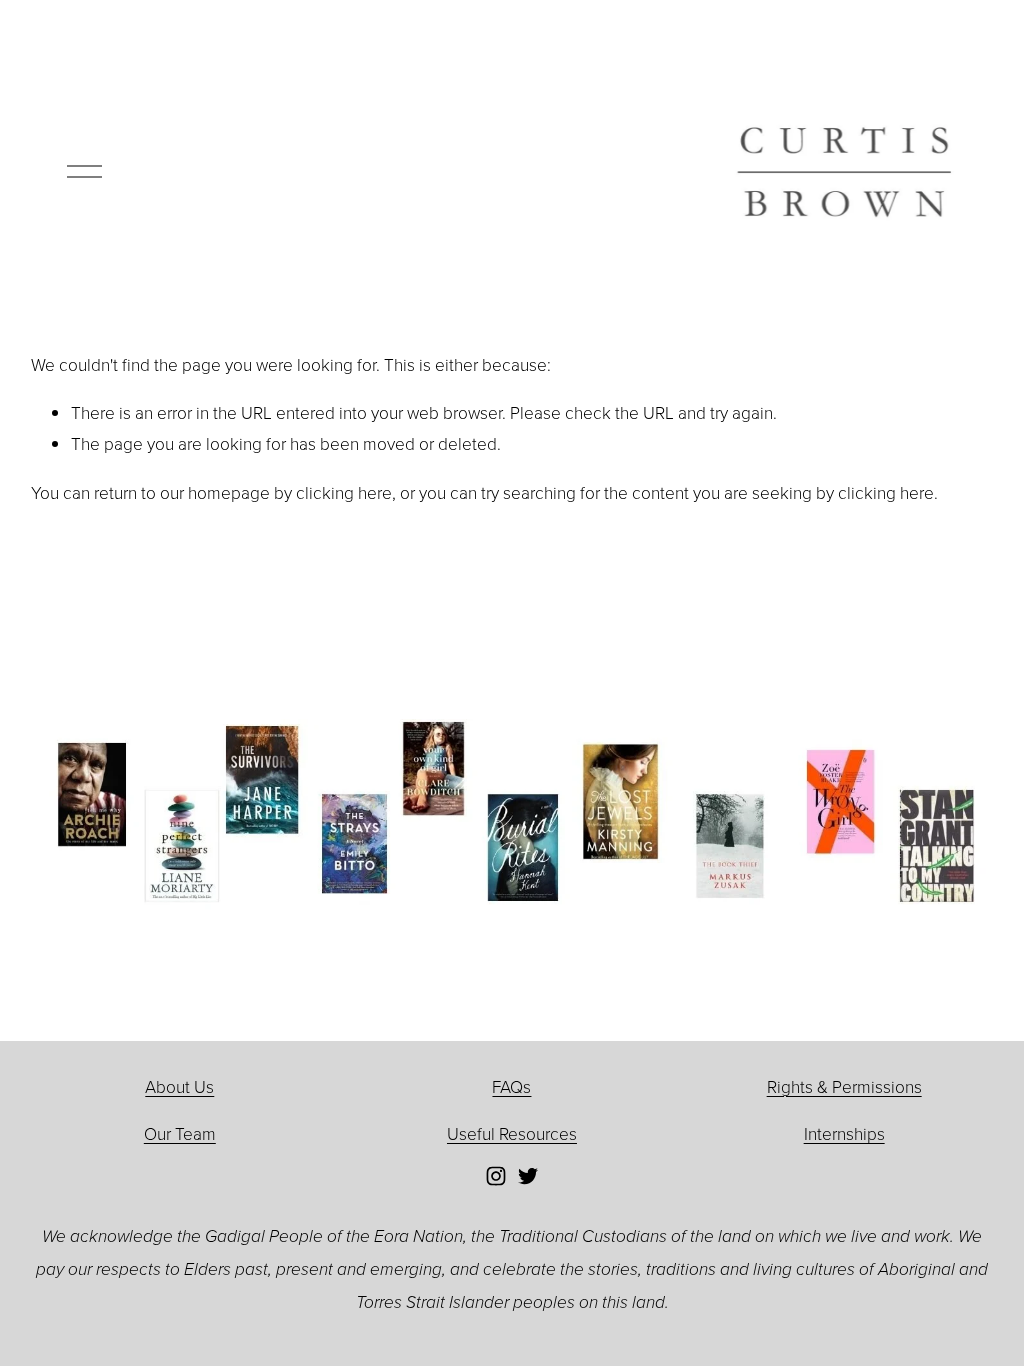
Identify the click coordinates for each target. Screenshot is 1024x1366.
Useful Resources (512, 1133)
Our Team (180, 1133)
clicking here (344, 492)
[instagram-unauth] (496, 1176)
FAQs (511, 1086)
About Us (179, 1086)
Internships (844, 1133)
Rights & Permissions (844, 1086)
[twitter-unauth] (528, 1176)
